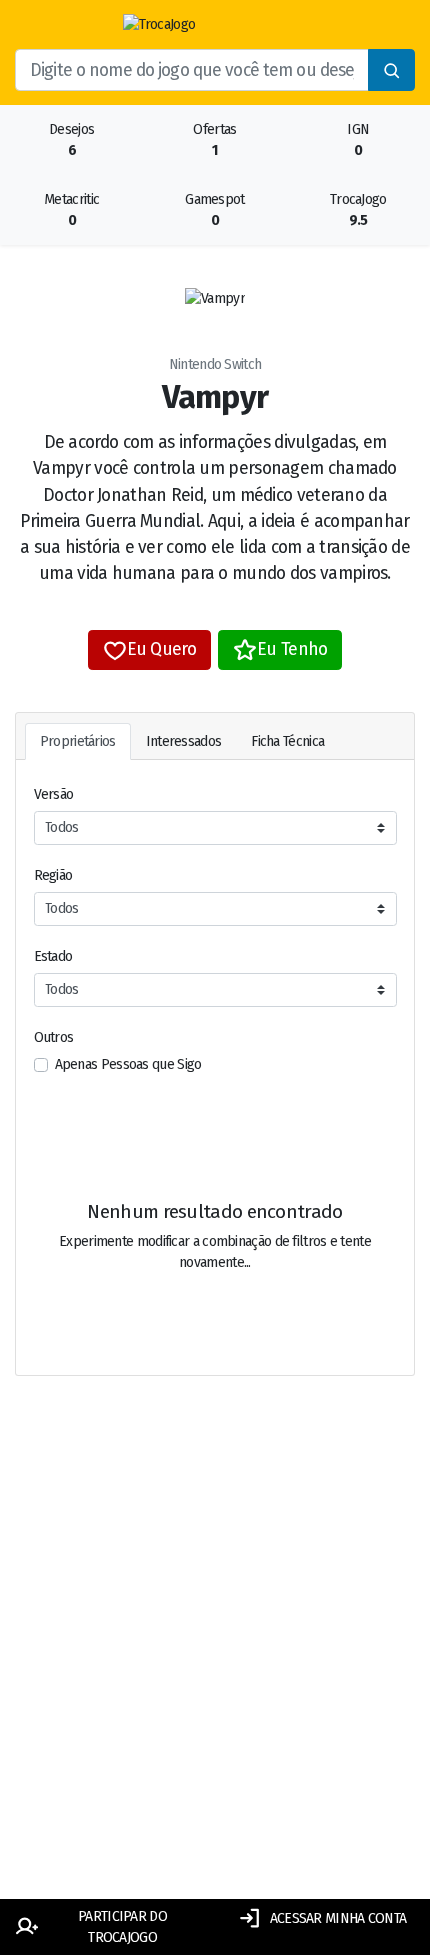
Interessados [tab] (184, 741)
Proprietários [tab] (78, 741)
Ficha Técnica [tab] (287, 741)
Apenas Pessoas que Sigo (128, 1064)
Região (53, 875)
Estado (53, 956)
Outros (54, 1037)
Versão (54, 794)
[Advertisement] (215, 1661)
